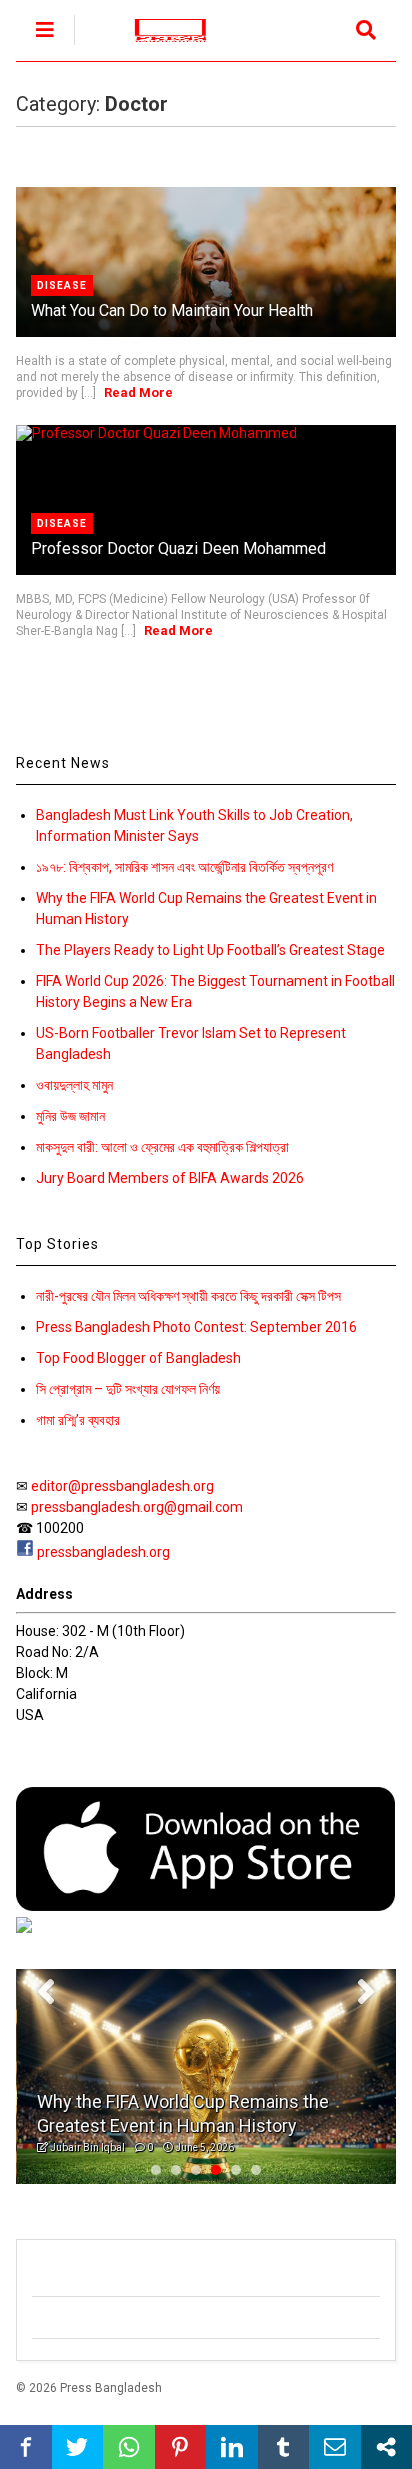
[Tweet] (78, 2447)
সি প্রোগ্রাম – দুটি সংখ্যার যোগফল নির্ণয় (128, 1389)
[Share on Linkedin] (232, 2447)
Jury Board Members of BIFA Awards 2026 (170, 1178)
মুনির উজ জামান (70, 1116)
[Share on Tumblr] (284, 2447)
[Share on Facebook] (26, 2447)
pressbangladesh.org (103, 1552)
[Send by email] (335, 2447)
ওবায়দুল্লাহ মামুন (74, 1085)
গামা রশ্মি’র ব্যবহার (78, 1420)
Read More (138, 392)
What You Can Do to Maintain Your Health (172, 310)
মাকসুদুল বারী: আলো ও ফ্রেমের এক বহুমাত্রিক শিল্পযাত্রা (162, 1147)
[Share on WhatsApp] (129, 2447)
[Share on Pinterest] (181, 2447)
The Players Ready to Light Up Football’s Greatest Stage (210, 950)
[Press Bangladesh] (159, 46)
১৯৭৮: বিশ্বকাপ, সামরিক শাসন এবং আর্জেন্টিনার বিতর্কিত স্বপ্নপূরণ (184, 867)
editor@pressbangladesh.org (122, 1486)
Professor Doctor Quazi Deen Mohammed (178, 548)
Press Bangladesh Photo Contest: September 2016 (196, 1327)
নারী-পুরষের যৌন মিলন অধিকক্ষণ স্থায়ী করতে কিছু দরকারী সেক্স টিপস (188, 1296)
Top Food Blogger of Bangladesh (138, 1358)
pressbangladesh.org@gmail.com (137, 1507)
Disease (62, 285)
